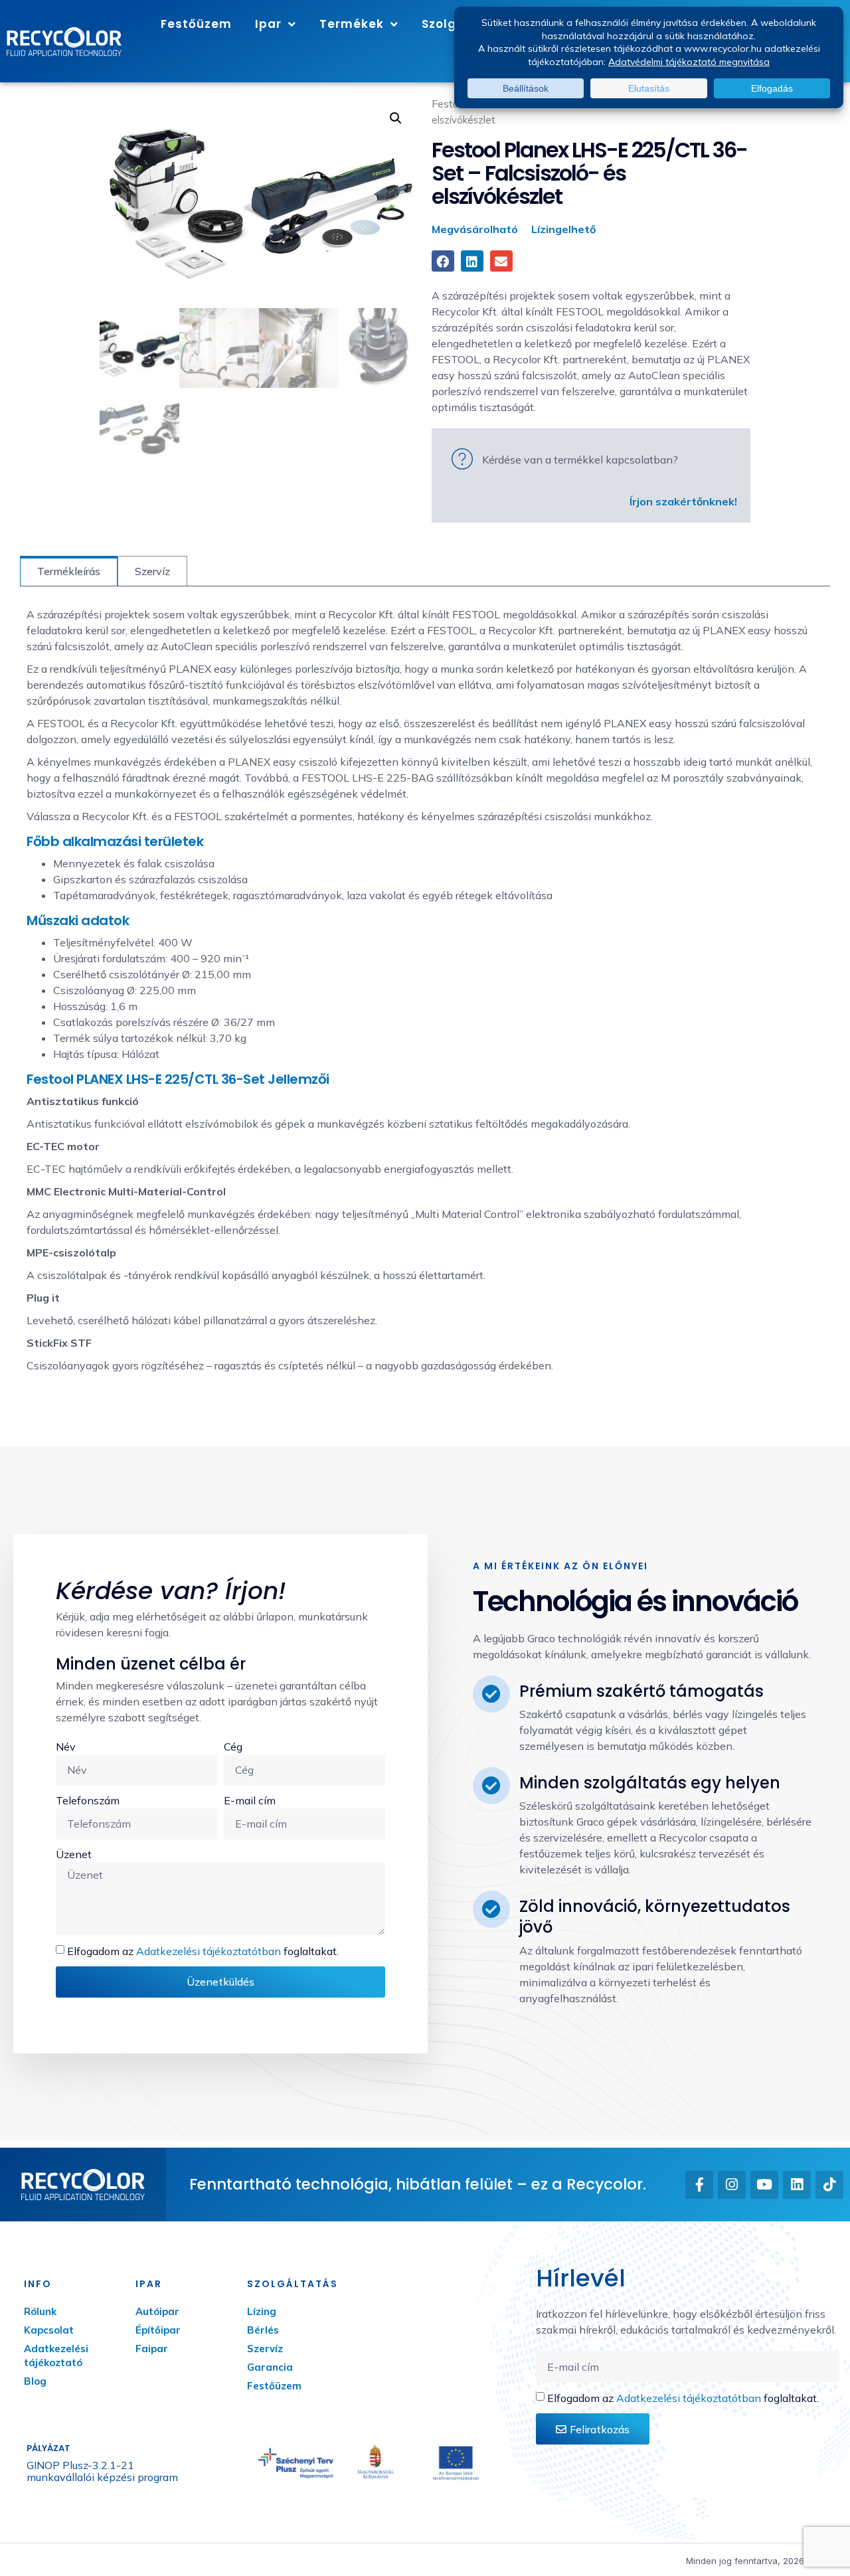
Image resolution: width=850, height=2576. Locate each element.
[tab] (69, 571)
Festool (450, 104)
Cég (233, 1747)
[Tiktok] (829, 2185)
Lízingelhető (563, 229)
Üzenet (74, 1854)
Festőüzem (196, 24)
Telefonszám (88, 1800)
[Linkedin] (797, 2185)
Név (66, 1747)
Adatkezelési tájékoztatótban (209, 1951)
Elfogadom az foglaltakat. (203, 1951)
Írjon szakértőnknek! (683, 501)
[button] (396, 118)
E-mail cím (250, 1800)
